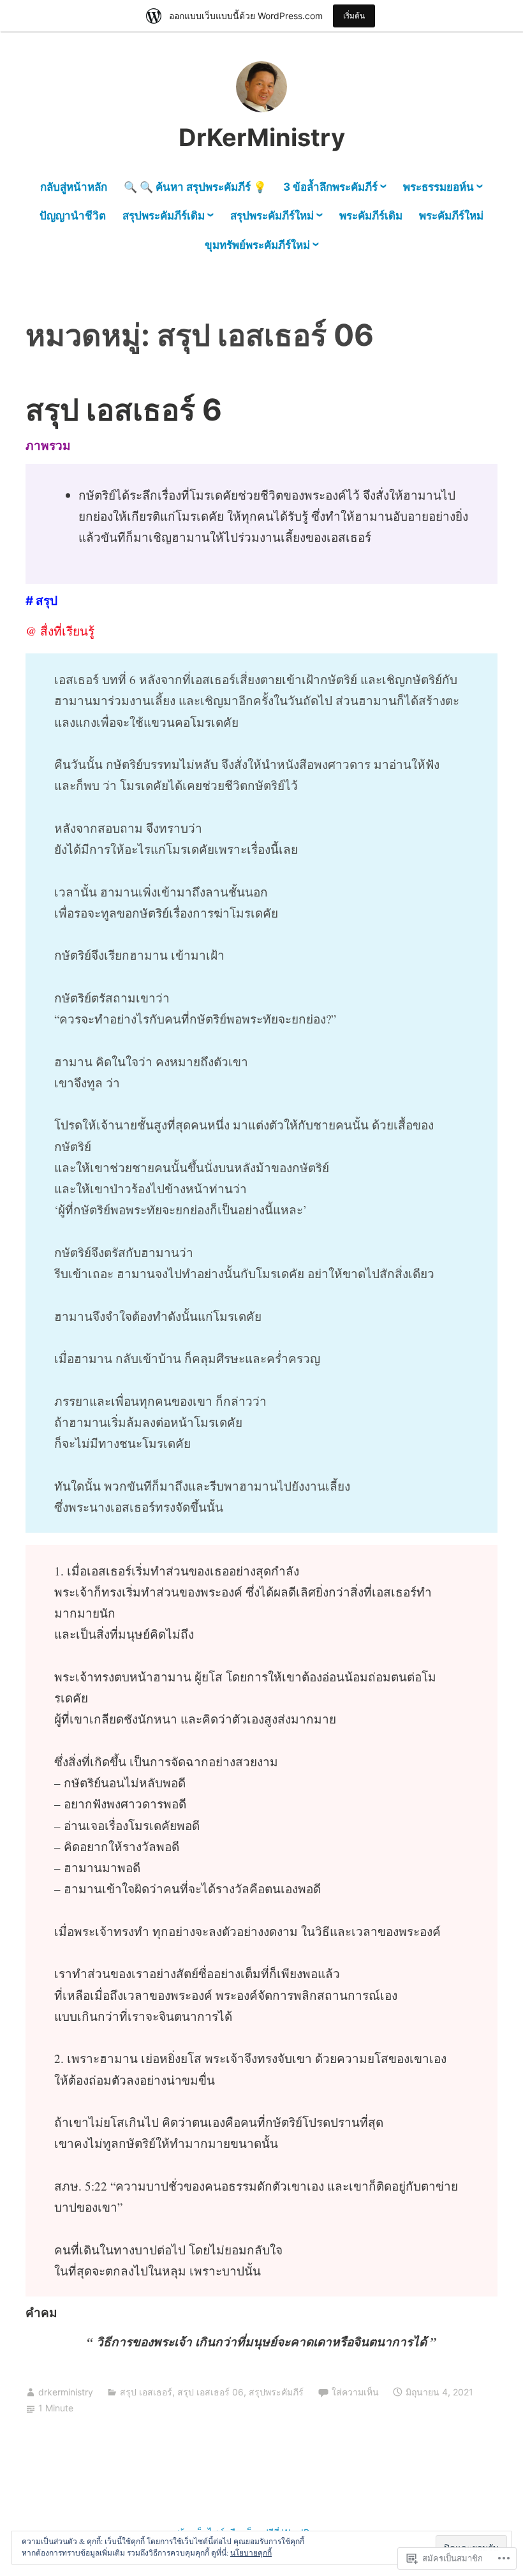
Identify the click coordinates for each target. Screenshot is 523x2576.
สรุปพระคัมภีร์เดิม (164, 216)
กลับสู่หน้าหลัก (74, 187)
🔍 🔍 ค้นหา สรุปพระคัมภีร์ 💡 (195, 187)
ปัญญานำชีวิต (73, 216)
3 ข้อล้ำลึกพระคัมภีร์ (330, 187)
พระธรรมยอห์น (438, 187)
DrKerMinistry (262, 137)
